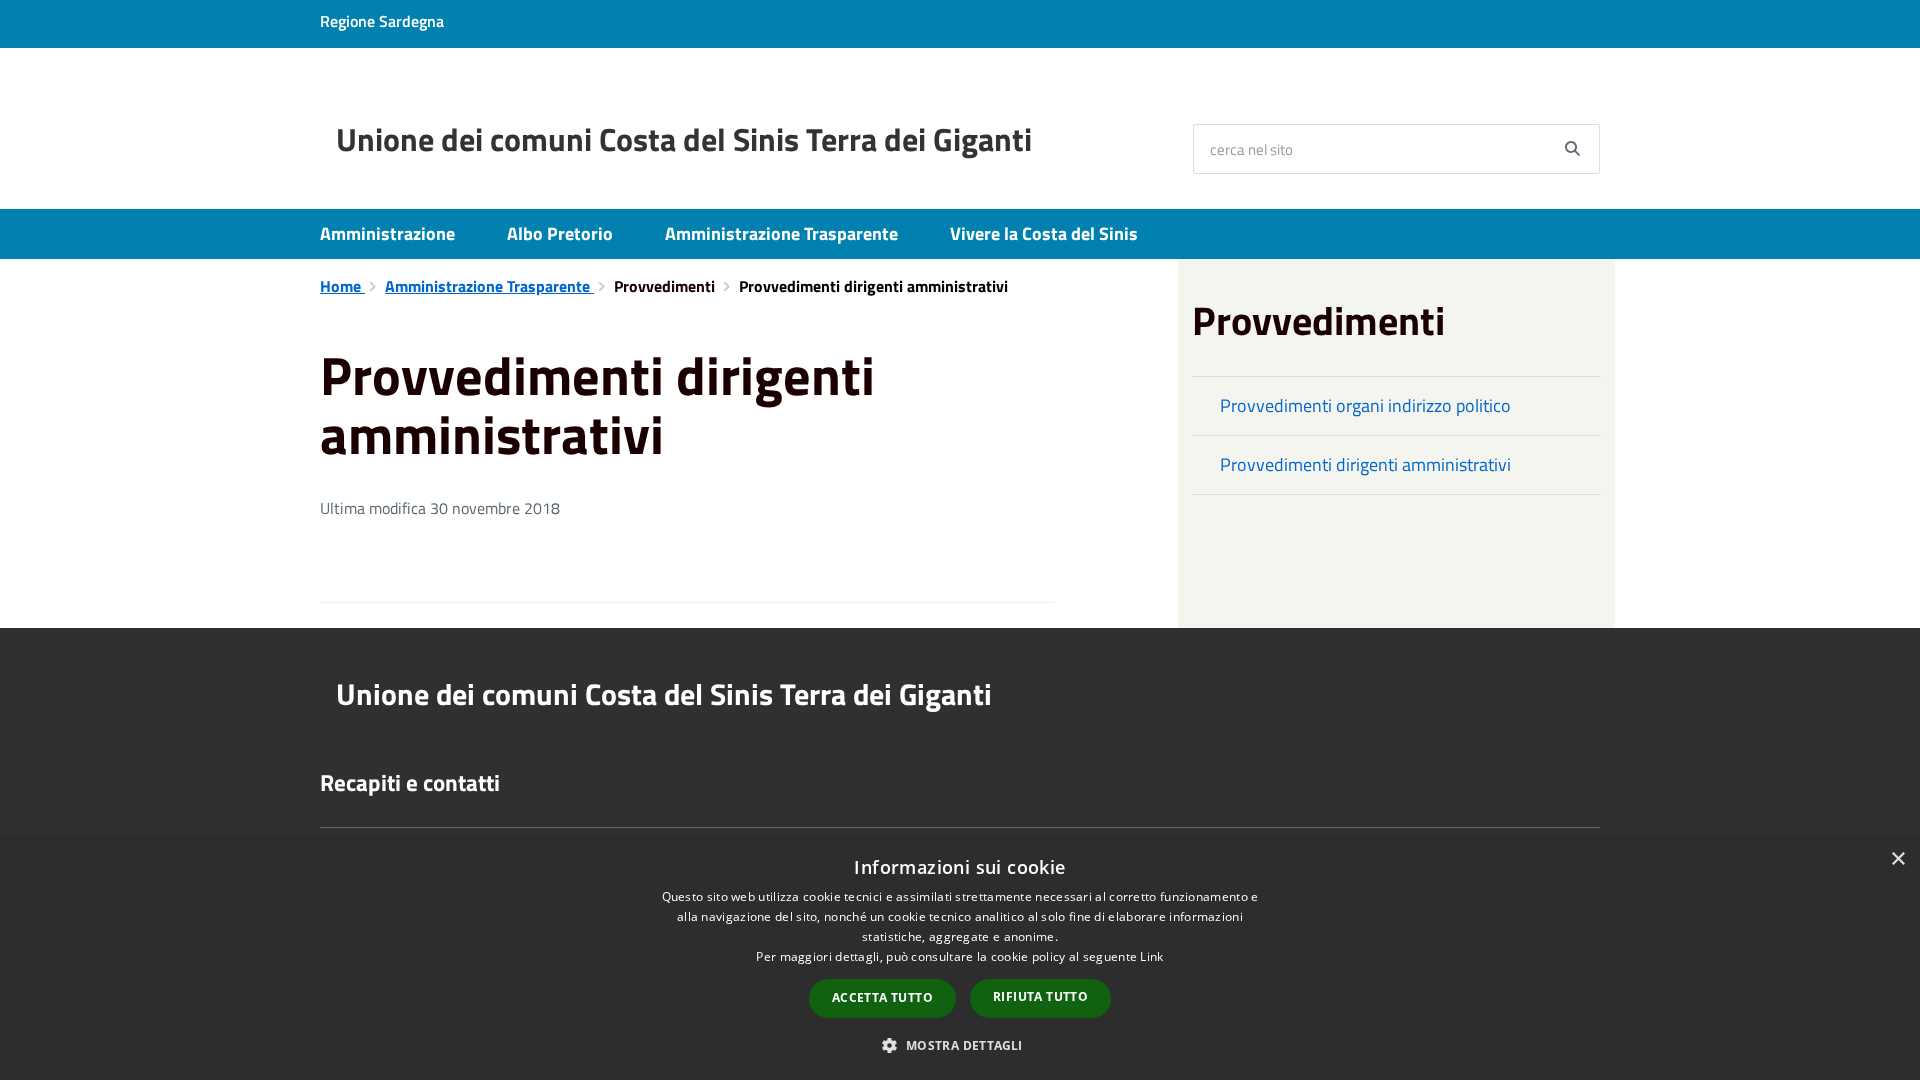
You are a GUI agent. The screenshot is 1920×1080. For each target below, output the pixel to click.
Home (342, 286)
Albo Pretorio (560, 233)
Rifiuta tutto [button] (1040, 996)
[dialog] (960, 959)
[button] (959, 1044)
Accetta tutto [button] (882, 997)
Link (1151, 956)
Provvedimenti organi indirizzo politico (1365, 405)
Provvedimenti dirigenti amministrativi (1365, 464)
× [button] (1897, 859)
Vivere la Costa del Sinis (1044, 233)
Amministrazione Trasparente (781, 233)
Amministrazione (387, 233)
